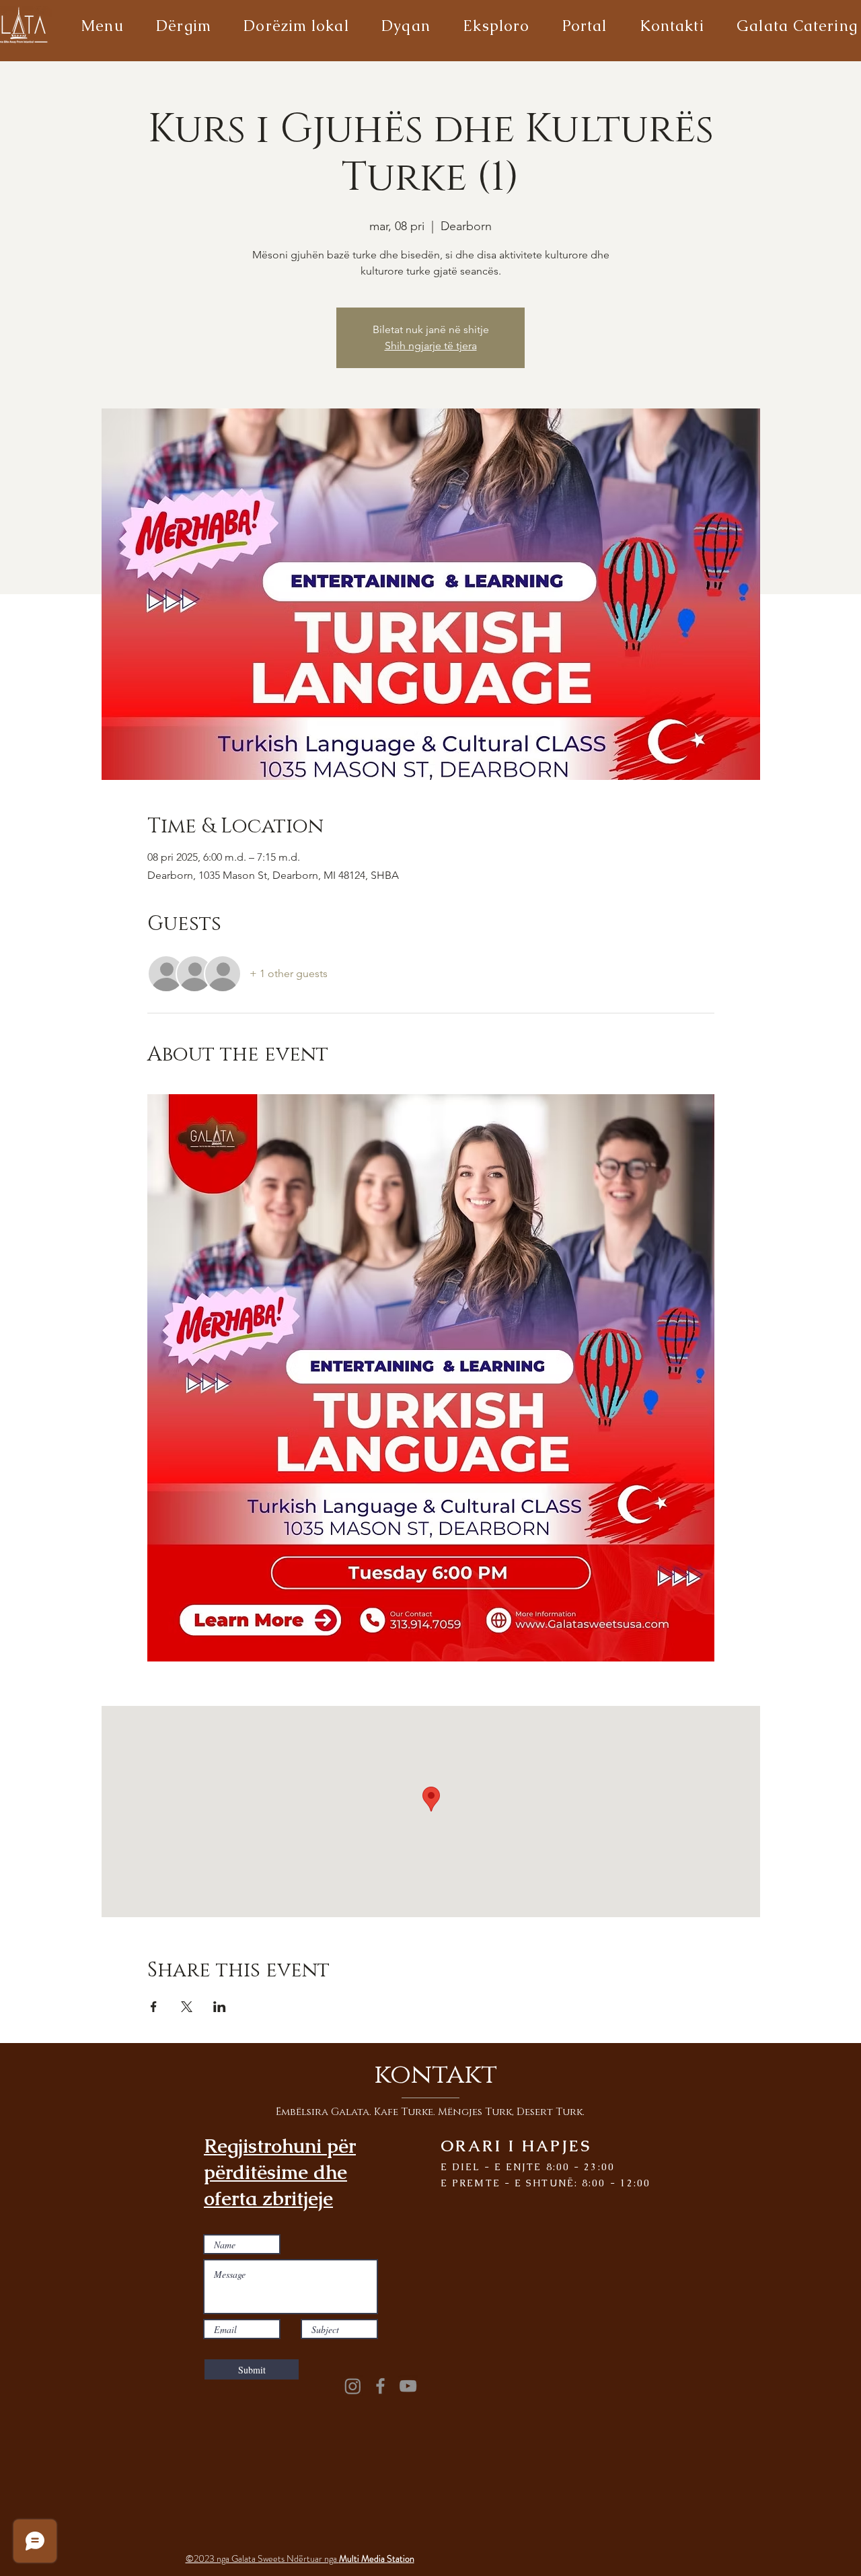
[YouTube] (408, 2386)
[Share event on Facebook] (154, 2007)
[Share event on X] (187, 2007)
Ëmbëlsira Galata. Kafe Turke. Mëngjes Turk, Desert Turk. (430, 2112)
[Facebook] (380, 2386)
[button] (102, 26)
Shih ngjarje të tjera (431, 346)
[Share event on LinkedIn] (220, 2007)
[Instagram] (353, 2386)
